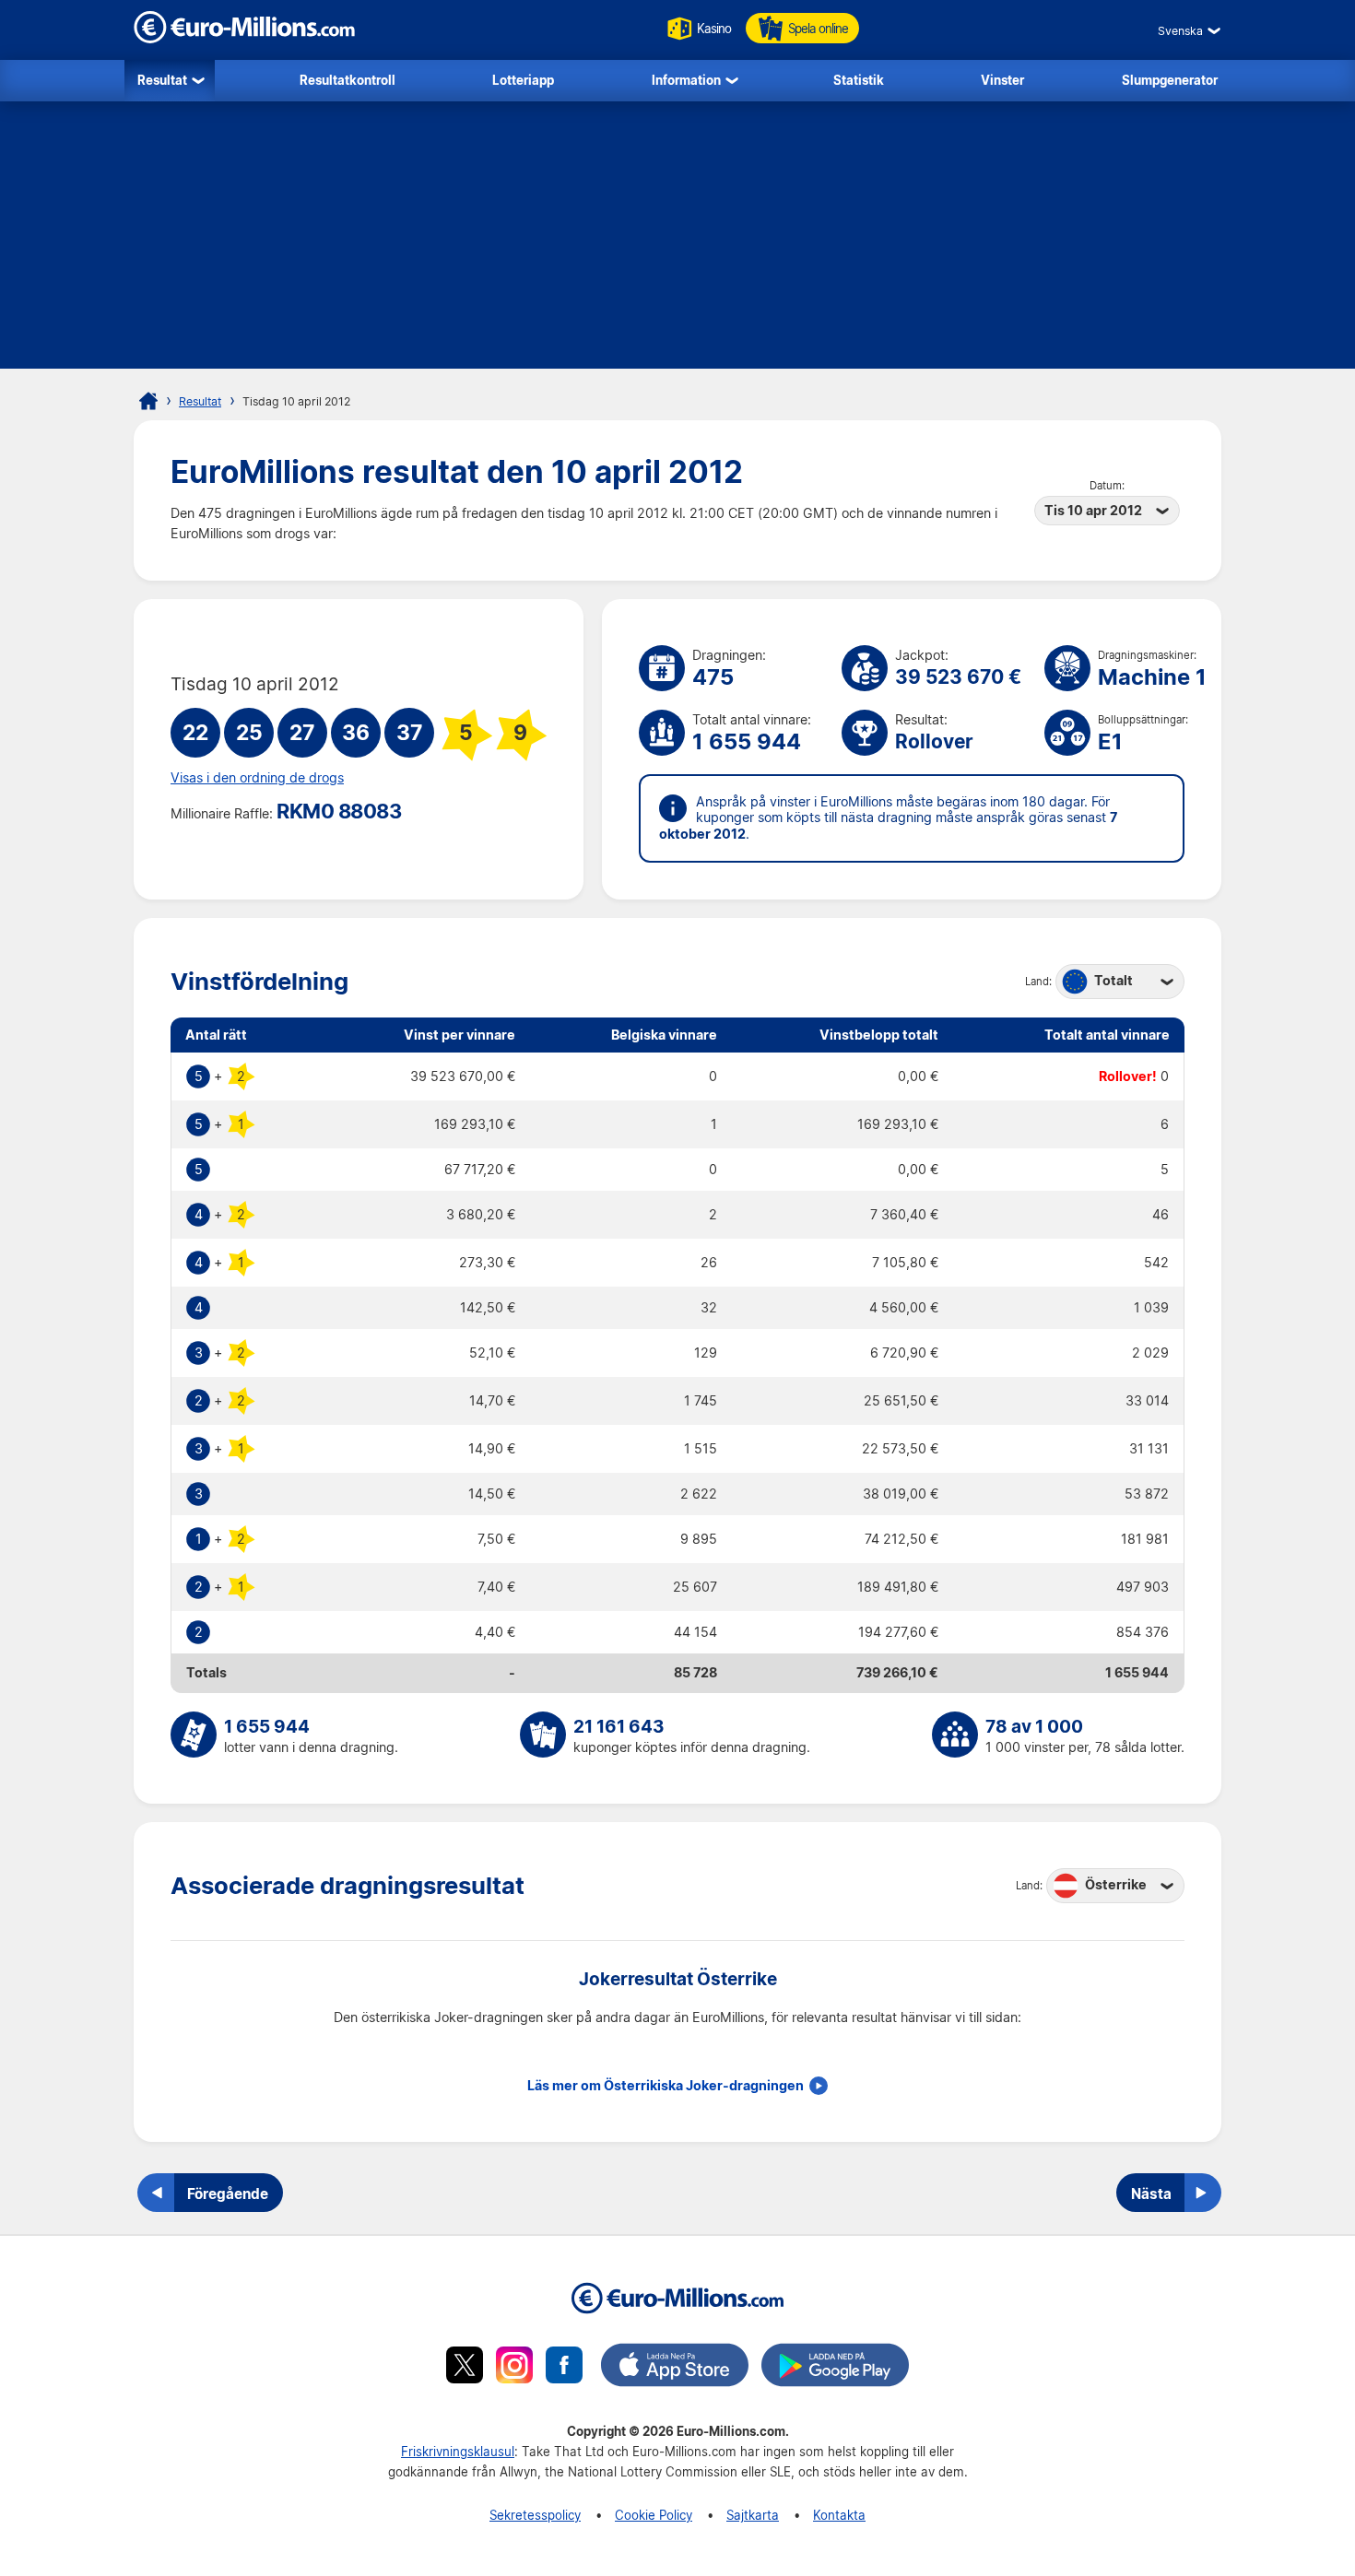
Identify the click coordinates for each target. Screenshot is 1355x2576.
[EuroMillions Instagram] (514, 2368)
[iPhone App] (675, 2368)
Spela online (818, 28)
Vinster (1002, 80)
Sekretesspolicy (535, 2515)
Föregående (228, 2194)
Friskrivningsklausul (458, 2451)
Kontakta (839, 2515)
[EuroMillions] (244, 38)
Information (686, 80)
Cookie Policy (654, 2515)
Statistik (859, 80)
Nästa (1151, 2194)
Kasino (714, 28)
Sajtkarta (753, 2515)
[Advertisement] (677, 240)
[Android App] (835, 2368)
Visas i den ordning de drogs (257, 778)
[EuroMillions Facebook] (564, 2368)
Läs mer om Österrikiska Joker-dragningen (666, 2086)
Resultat (162, 80)
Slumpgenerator (1170, 80)
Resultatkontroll (348, 80)
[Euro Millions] (148, 401)
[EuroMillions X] (465, 2368)
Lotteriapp (523, 80)
